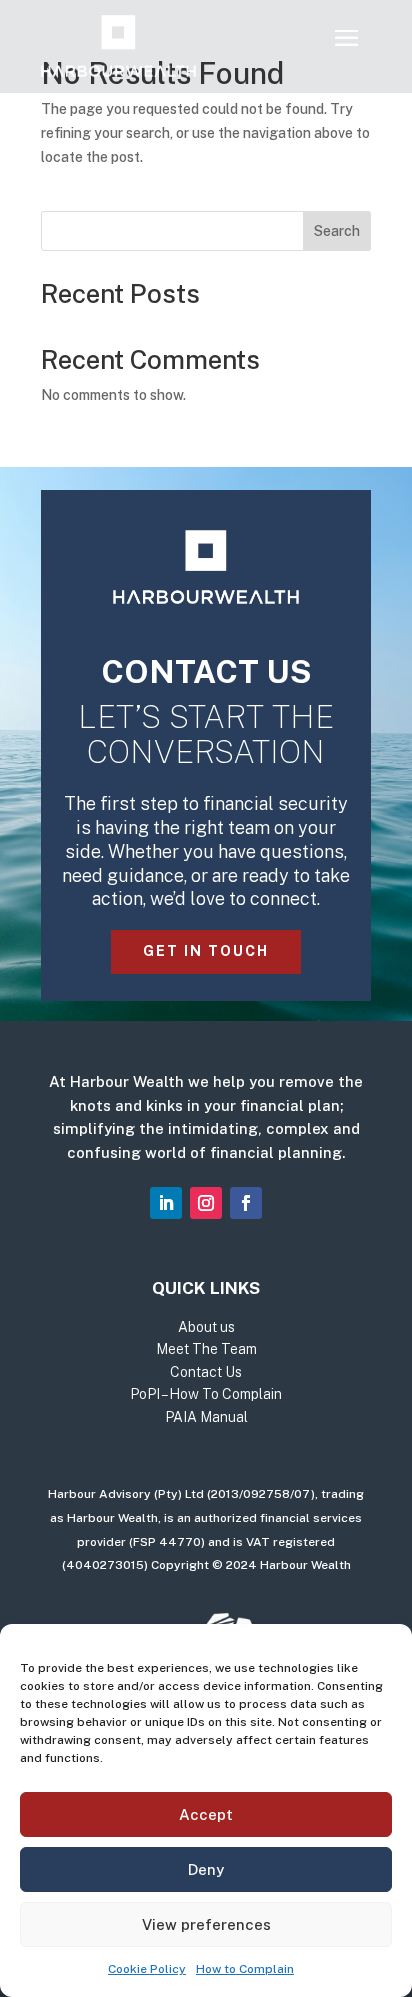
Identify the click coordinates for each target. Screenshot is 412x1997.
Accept (206, 1814)
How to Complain (245, 1969)
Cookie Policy (147, 1969)
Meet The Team (206, 1349)
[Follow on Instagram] (206, 1203)
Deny (206, 1869)
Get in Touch (206, 951)
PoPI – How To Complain (206, 1394)
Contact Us (206, 1372)
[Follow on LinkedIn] (166, 1203)
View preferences (206, 1924)
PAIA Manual (206, 1417)
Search (337, 231)
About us (206, 1327)
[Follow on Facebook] (246, 1203)
